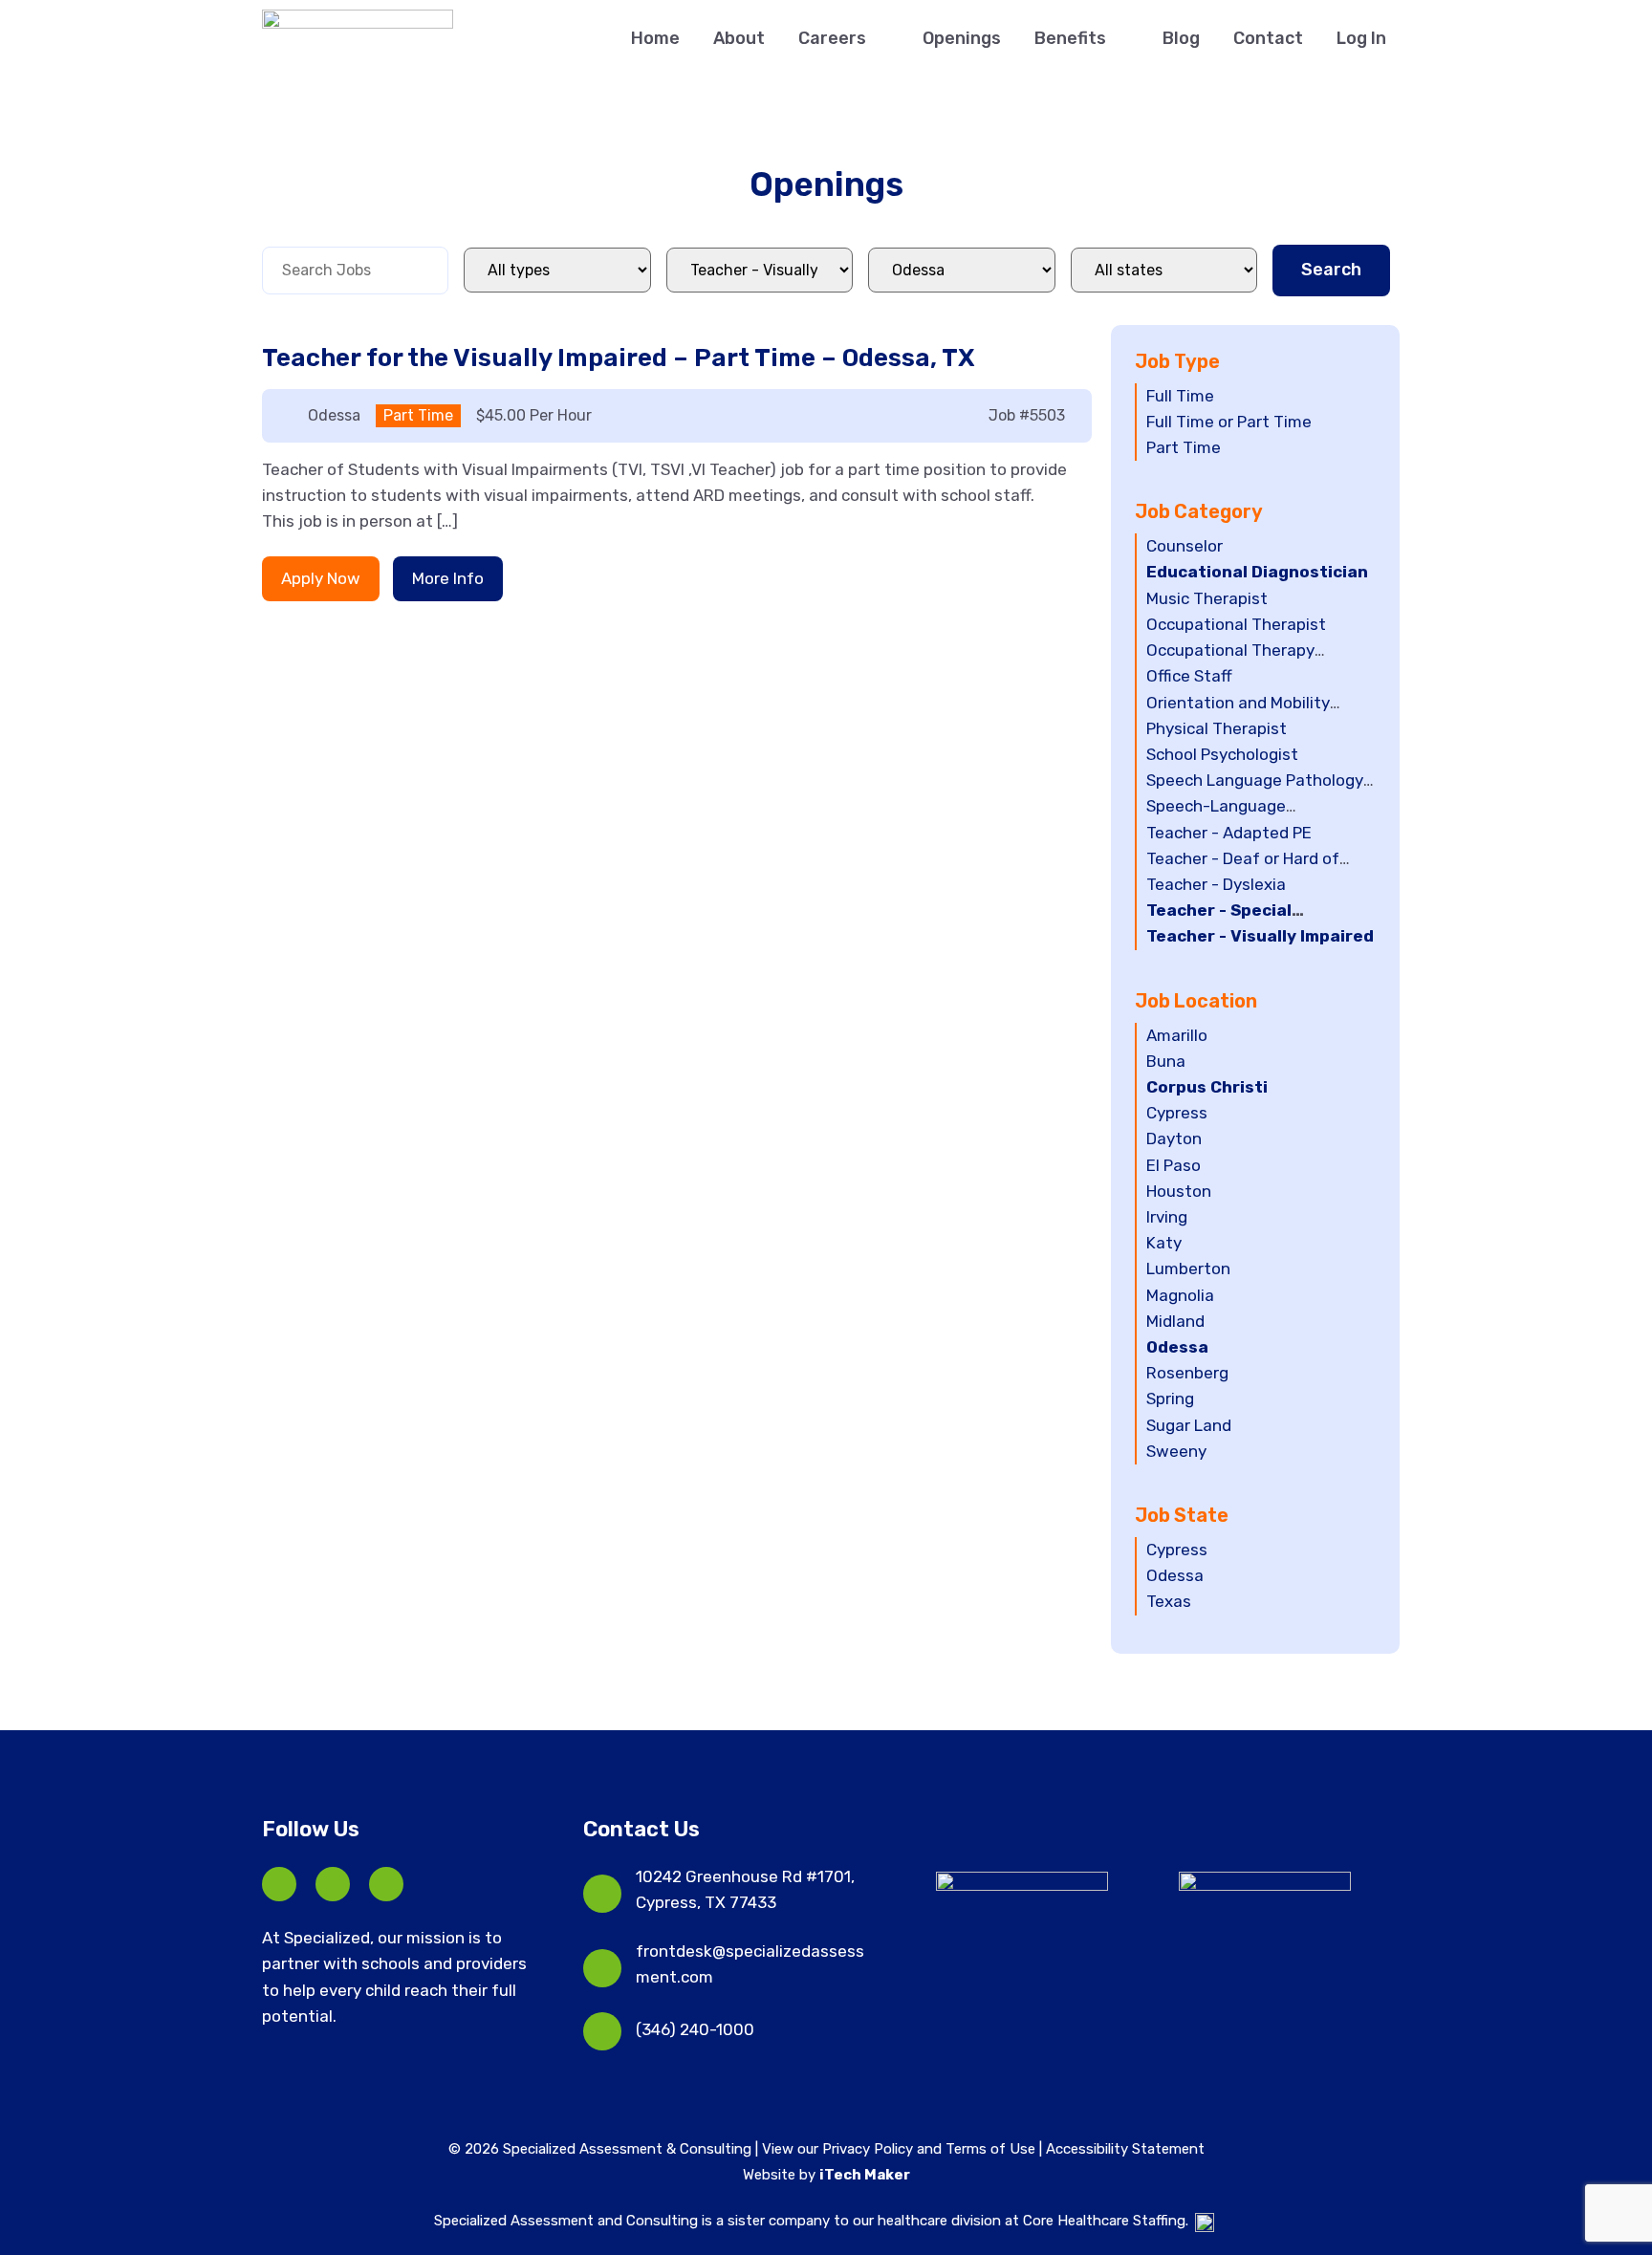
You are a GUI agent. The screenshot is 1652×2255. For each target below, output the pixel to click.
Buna (1166, 1061)
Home (655, 38)
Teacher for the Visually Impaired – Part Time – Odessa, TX (619, 358)
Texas (1169, 1601)
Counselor (1185, 546)
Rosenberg (1187, 1373)
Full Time (1180, 396)
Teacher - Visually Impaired (1260, 936)
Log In (1361, 38)
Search (1331, 270)
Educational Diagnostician (1257, 572)
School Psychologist (1222, 754)
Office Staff (1189, 676)
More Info (448, 578)
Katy (1164, 1243)
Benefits (1070, 38)
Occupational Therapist (1236, 624)
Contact (1268, 38)
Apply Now (321, 578)
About (739, 38)
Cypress (1177, 1113)
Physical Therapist (1217, 728)
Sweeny (1176, 1451)
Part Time (1184, 447)
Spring (1170, 1399)
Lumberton (1188, 1268)
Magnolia (1180, 1295)
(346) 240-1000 (695, 2029)
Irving (1167, 1217)
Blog (1181, 38)
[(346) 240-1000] (602, 2031)
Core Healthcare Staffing (1104, 2221)
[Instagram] (386, 1884)
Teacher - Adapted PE (1229, 833)
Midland (1175, 1321)
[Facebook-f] (279, 1884)
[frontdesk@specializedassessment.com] (602, 1968)
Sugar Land (1189, 1425)
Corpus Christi (1207, 1087)
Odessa (1177, 1347)
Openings (962, 38)
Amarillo (1177, 1035)
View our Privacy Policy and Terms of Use (901, 2149)
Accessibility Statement (1125, 2149)
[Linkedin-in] (333, 1884)
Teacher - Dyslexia (1216, 884)
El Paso (1174, 1165)
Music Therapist (1207, 598)
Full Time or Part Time (1229, 422)
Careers (832, 38)
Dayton (1174, 1138)
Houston (1179, 1191)
